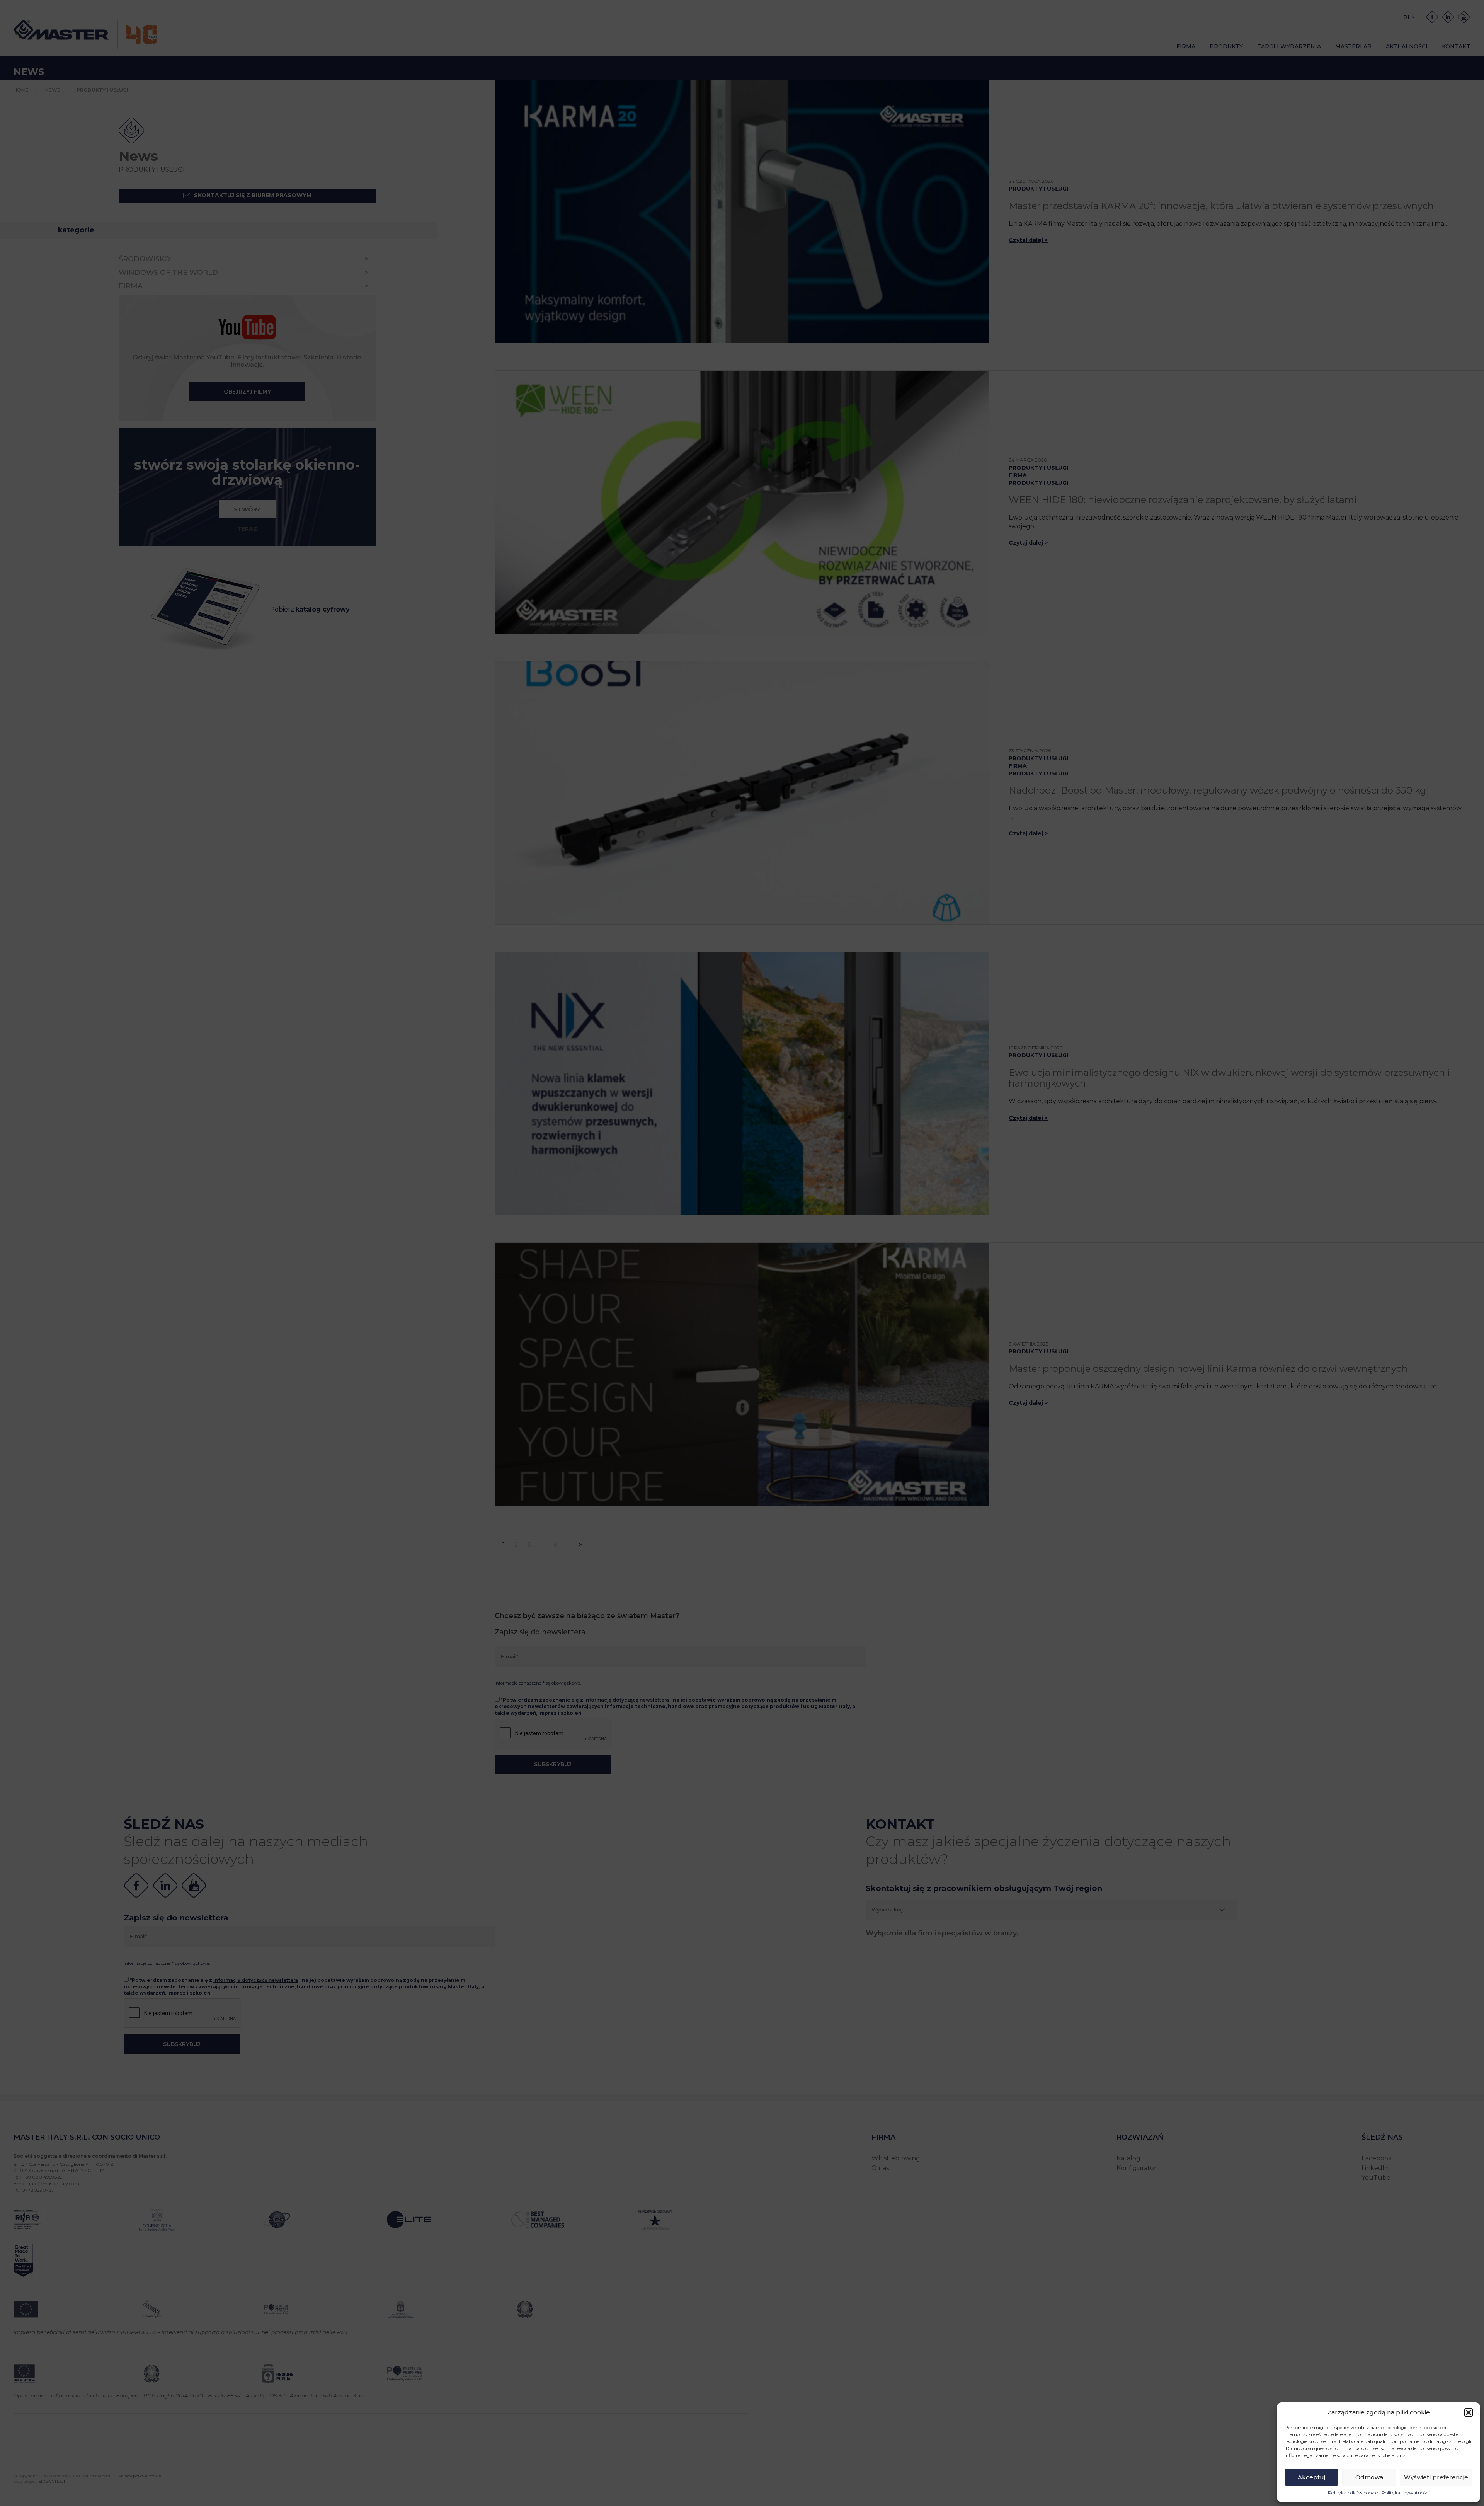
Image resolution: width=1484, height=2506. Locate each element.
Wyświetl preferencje (1436, 2477)
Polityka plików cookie (1353, 2493)
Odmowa (1369, 2477)
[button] (1469, 2412)
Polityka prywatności (1406, 2493)
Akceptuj (1311, 2477)
